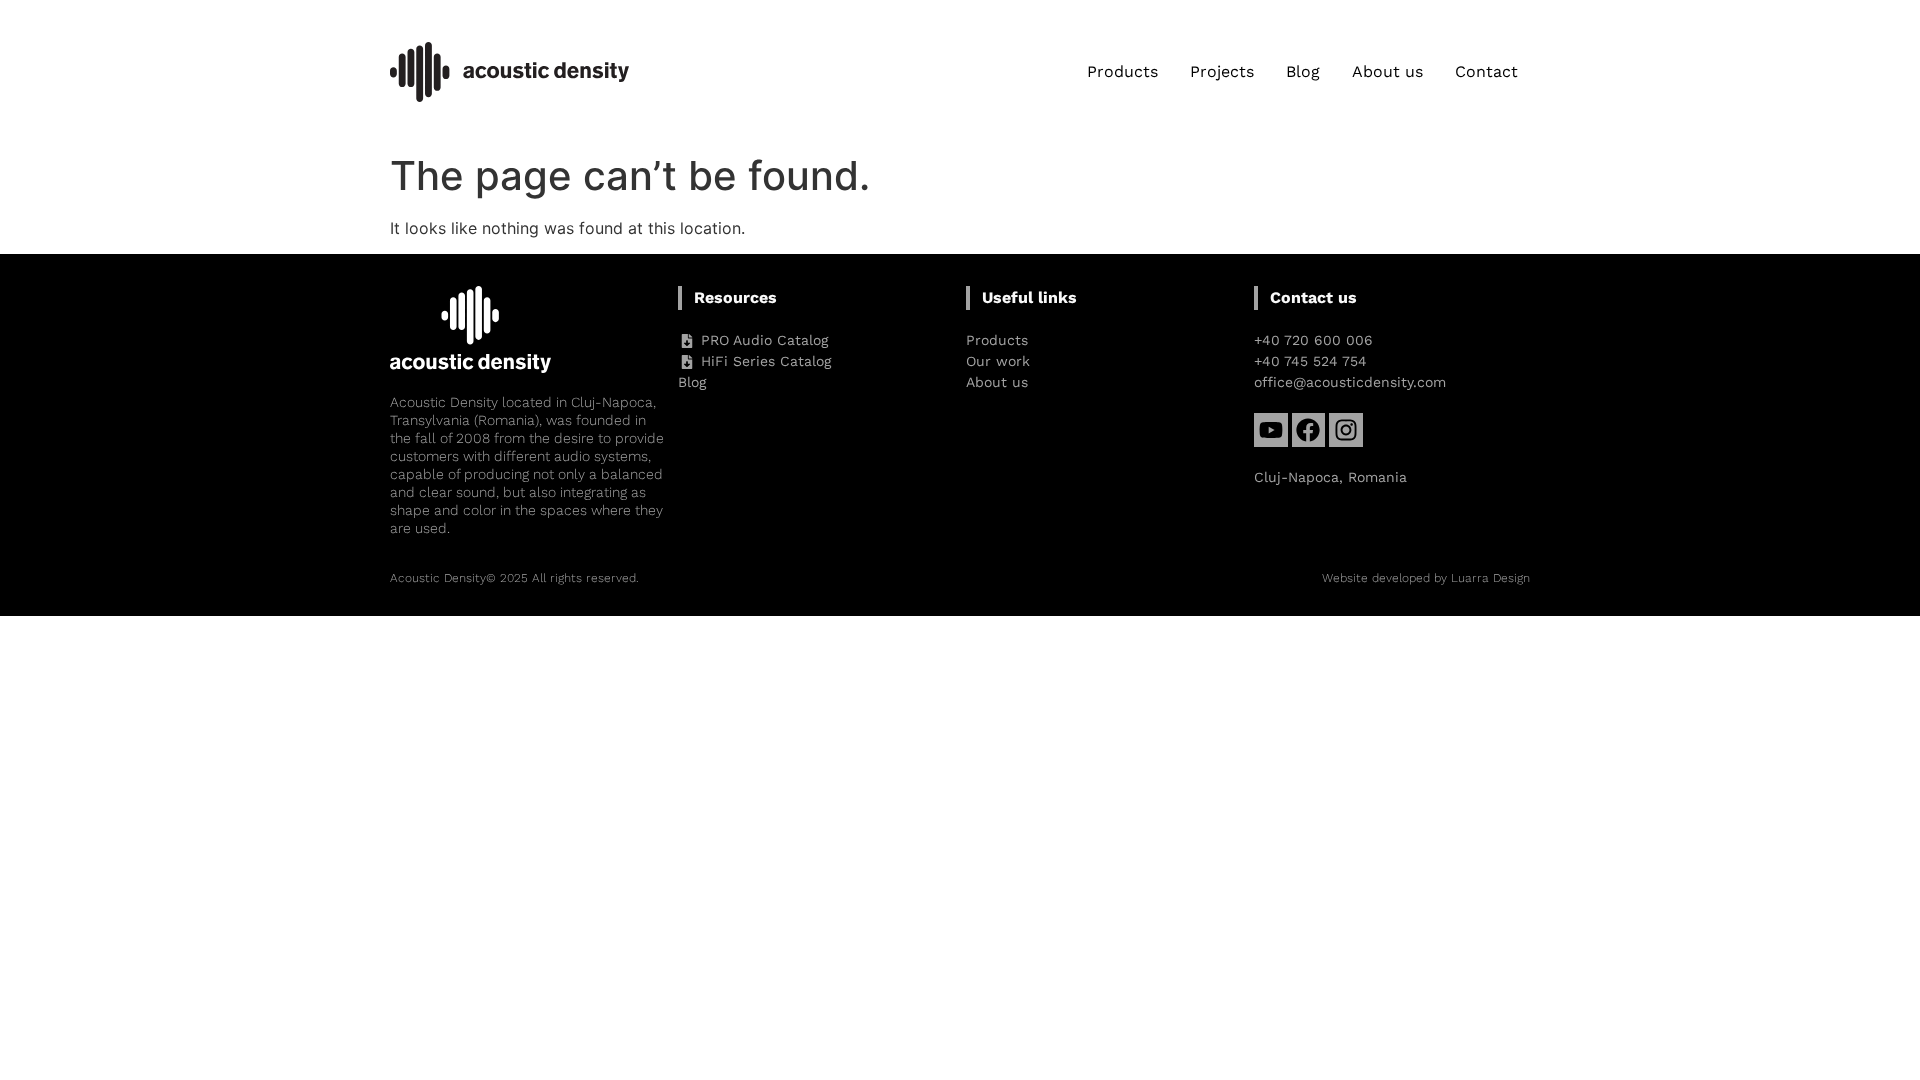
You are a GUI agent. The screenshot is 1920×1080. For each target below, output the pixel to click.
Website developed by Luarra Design (1426, 578)
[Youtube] (1271, 430)
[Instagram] (1346, 430)
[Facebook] (1309, 430)
